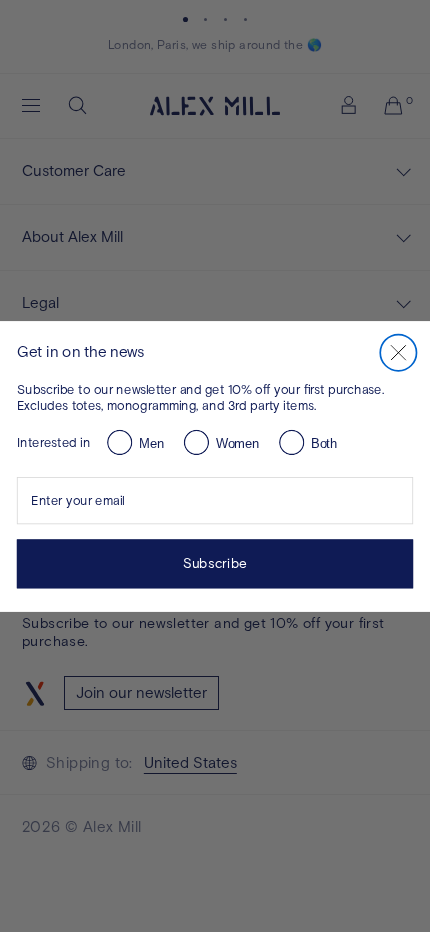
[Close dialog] (398, 352)
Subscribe (214, 563)
